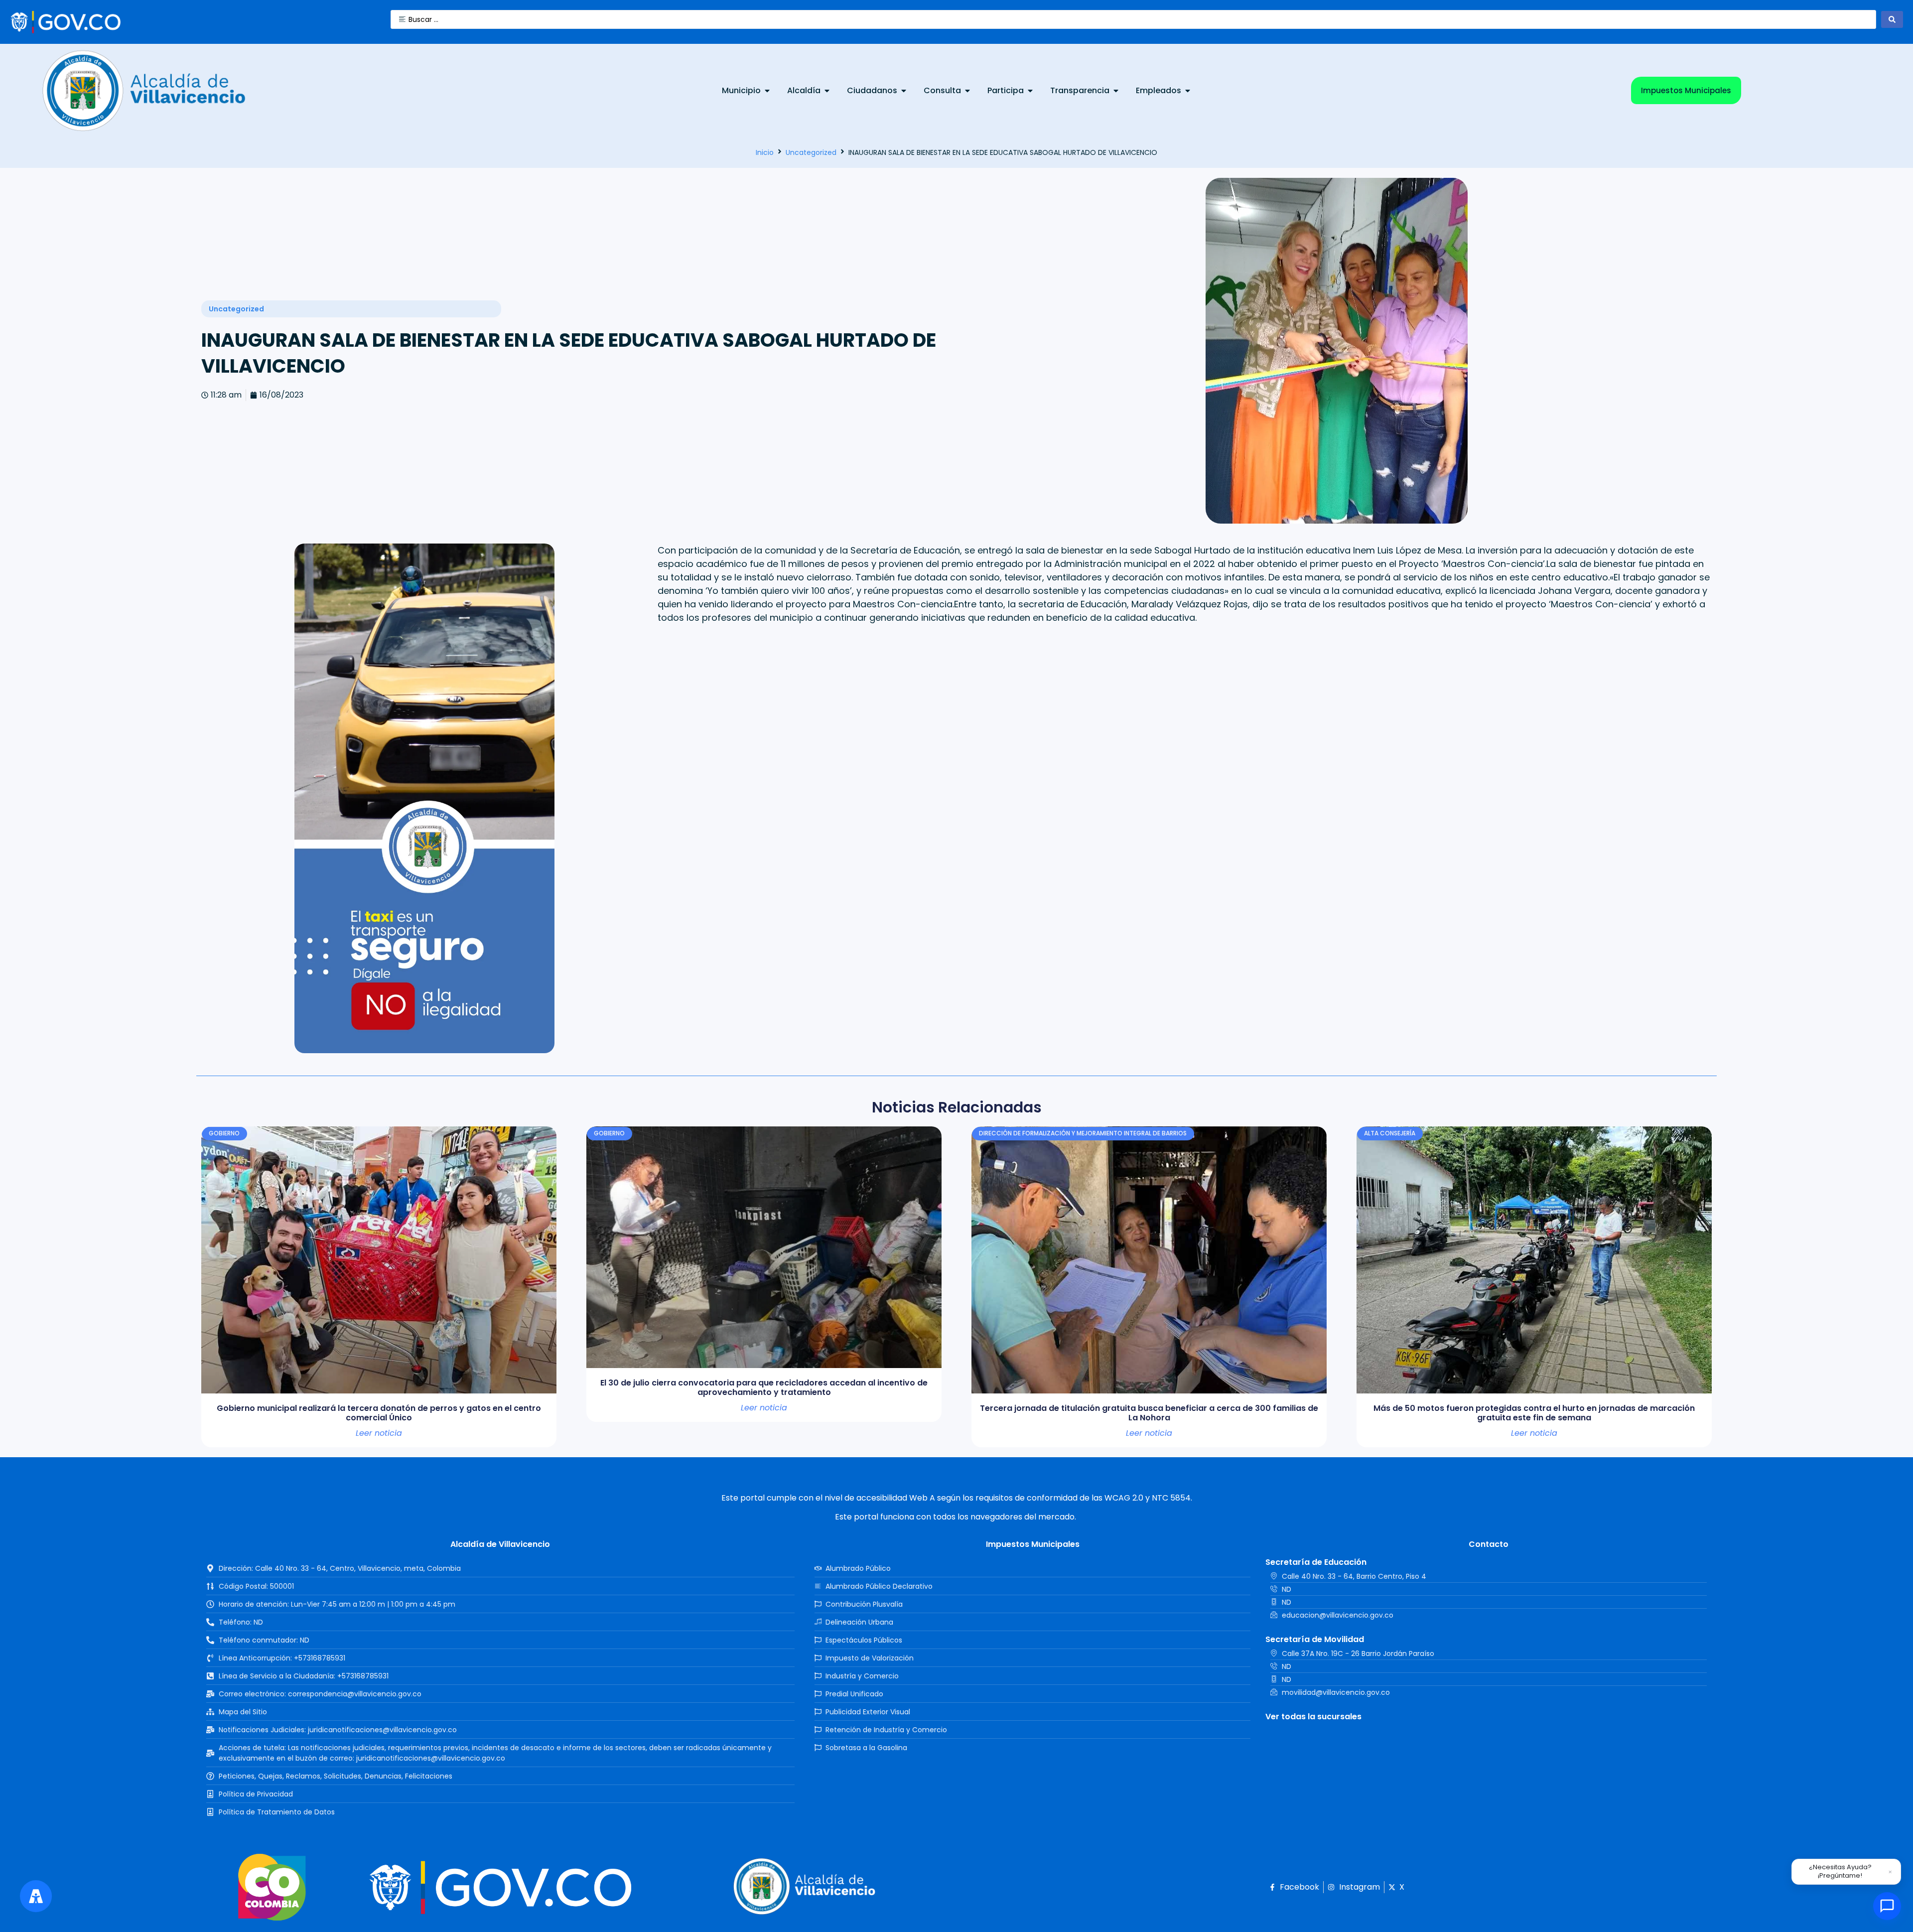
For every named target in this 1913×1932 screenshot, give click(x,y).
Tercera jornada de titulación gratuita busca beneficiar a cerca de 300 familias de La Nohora (1149, 1413)
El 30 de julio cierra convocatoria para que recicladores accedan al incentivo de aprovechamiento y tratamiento (764, 1387)
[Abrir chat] (1887, 1906)
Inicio (765, 152)
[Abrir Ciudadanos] (904, 91)
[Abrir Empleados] (1188, 91)
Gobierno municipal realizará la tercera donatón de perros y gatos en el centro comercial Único (379, 1413)
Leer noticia (379, 1433)
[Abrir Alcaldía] (827, 91)
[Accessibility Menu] (36, 1896)
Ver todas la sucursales (1313, 1717)
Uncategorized (811, 152)
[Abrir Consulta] (967, 91)
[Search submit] (1892, 19)
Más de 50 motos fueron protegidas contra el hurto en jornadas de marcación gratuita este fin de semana (1534, 1413)
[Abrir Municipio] (767, 91)
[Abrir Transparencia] (1116, 91)
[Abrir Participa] (1030, 91)
